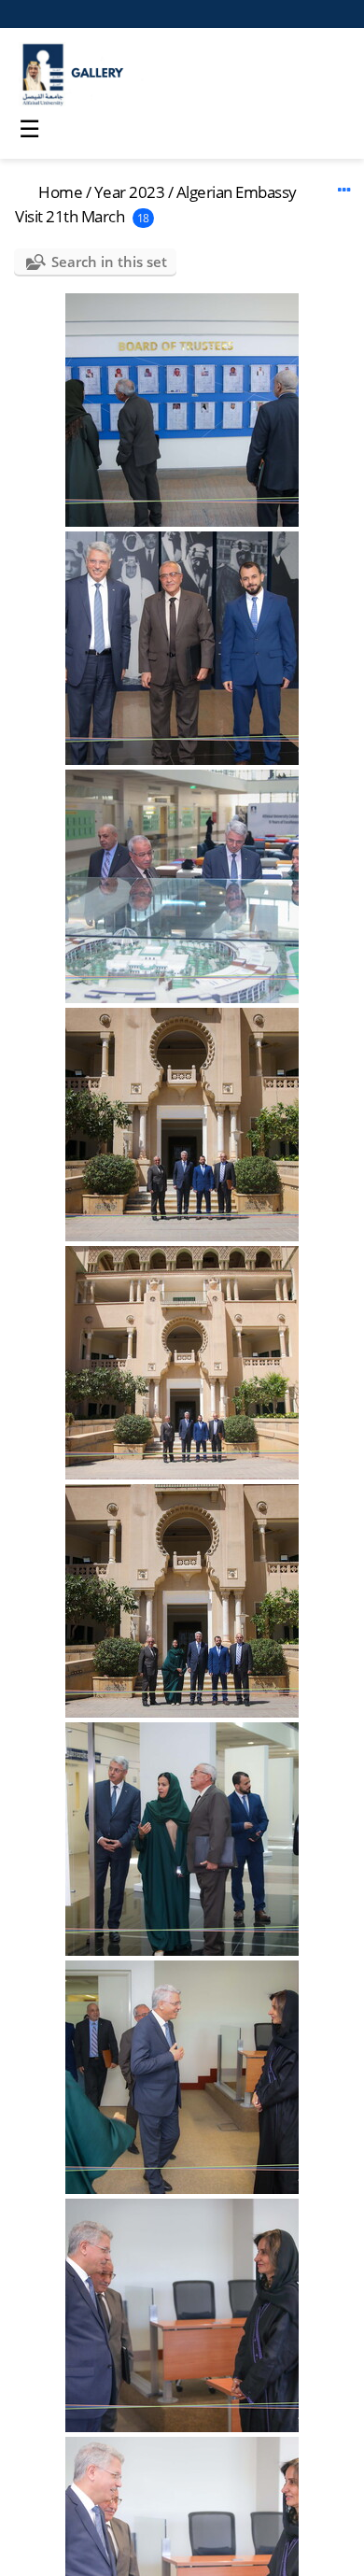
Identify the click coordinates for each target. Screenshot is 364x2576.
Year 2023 (130, 192)
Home (60, 192)
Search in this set (109, 262)
